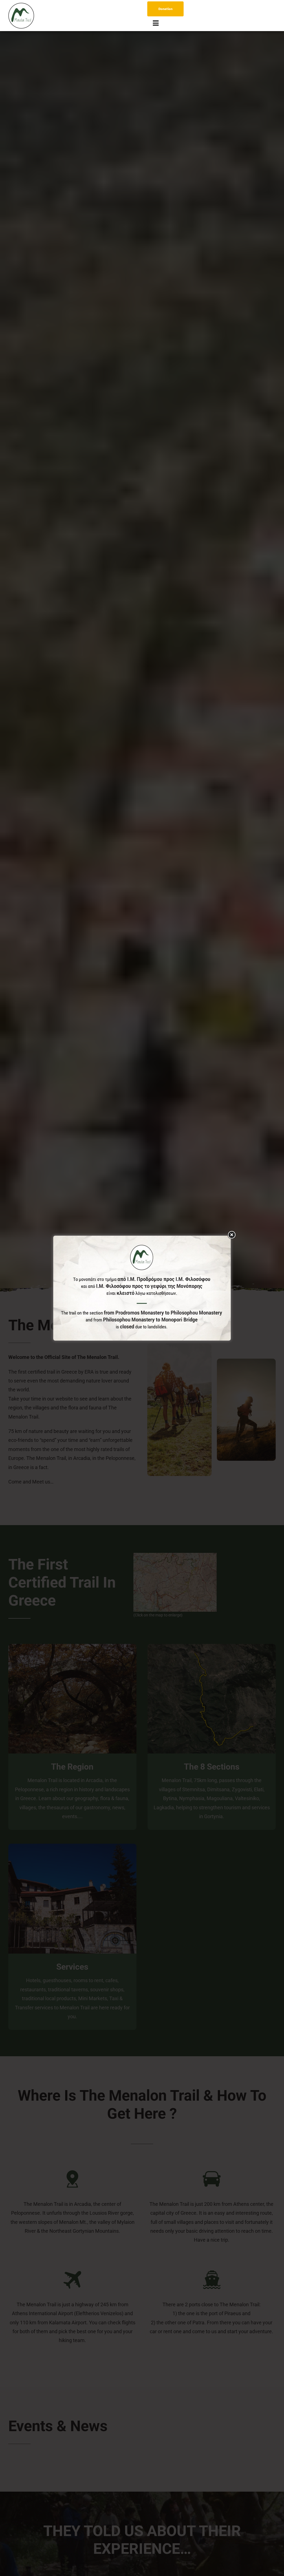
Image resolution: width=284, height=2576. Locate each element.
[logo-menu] (21, 5)
